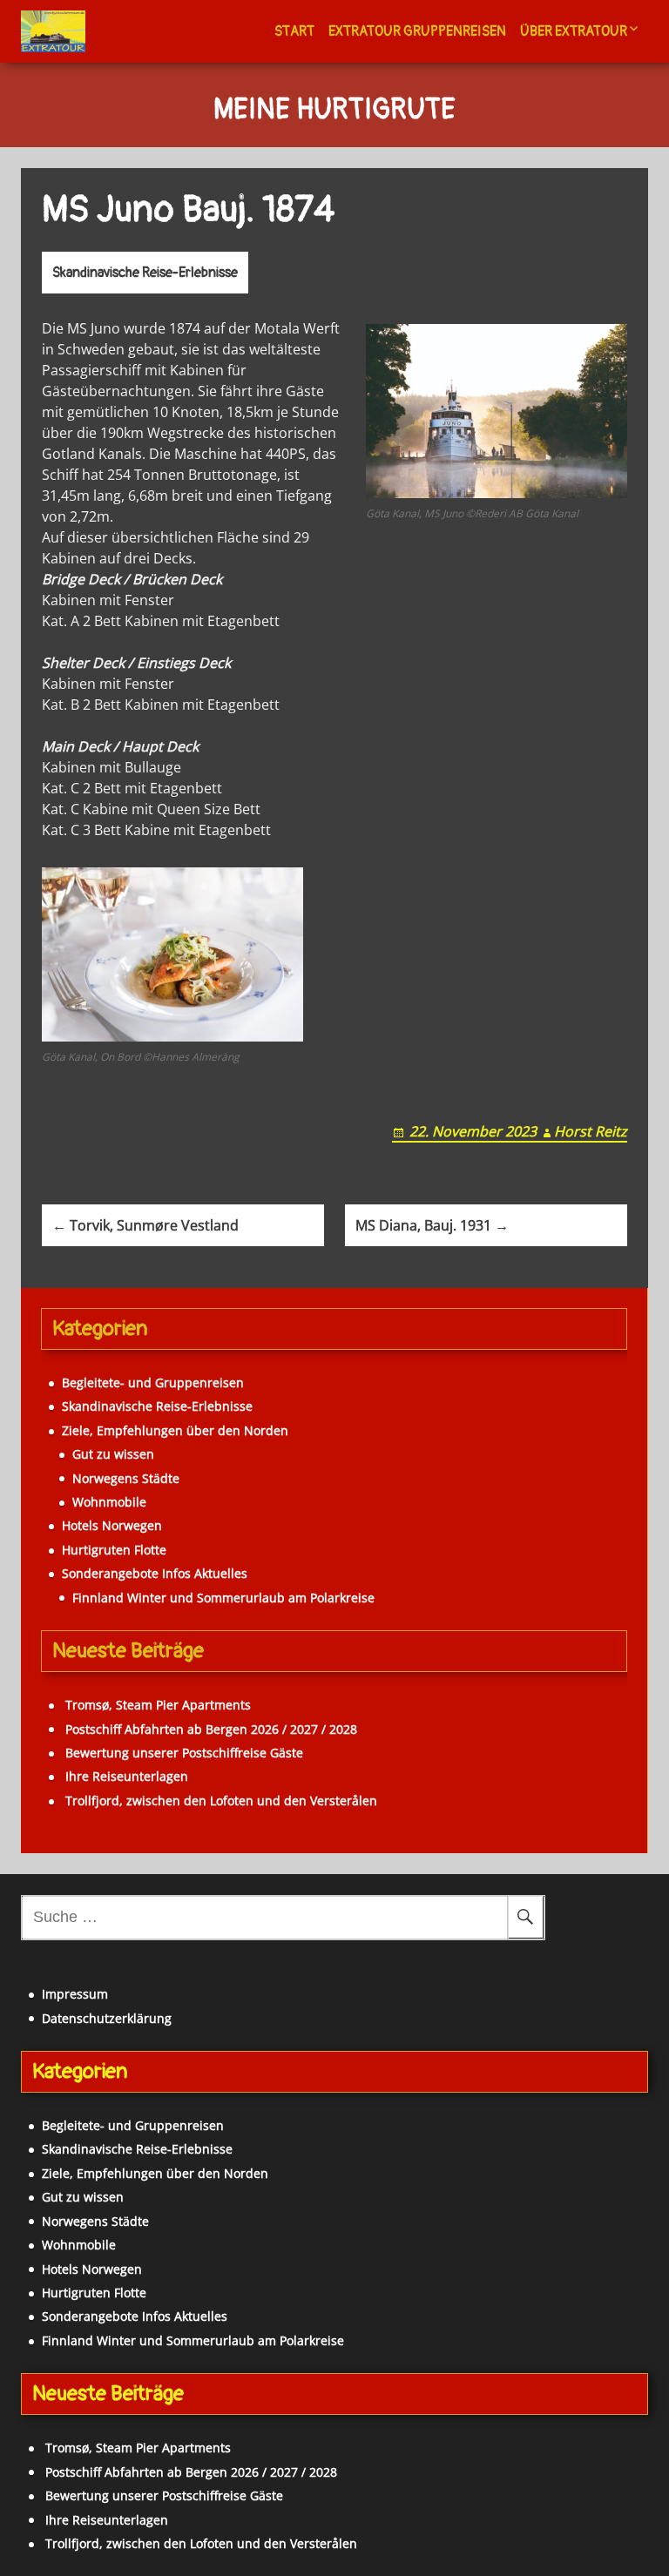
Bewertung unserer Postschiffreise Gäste (184, 1753)
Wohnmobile (109, 1502)
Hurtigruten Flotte (114, 1550)
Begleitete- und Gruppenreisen (153, 1382)
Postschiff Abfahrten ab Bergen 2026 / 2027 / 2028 (211, 1729)
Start (294, 31)
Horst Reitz (591, 1131)
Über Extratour (574, 31)
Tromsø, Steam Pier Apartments (158, 1705)
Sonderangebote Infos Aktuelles (155, 1573)
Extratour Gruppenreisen (417, 31)
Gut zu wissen (113, 1454)
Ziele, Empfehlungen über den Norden (175, 1430)
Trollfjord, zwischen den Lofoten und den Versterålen (221, 1801)
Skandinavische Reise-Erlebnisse (145, 273)
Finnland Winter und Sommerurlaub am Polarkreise (223, 1598)
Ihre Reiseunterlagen (127, 1776)
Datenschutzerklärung (107, 2018)
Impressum (75, 1994)
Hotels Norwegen (112, 1525)
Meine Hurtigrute (334, 111)
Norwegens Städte (126, 1478)
